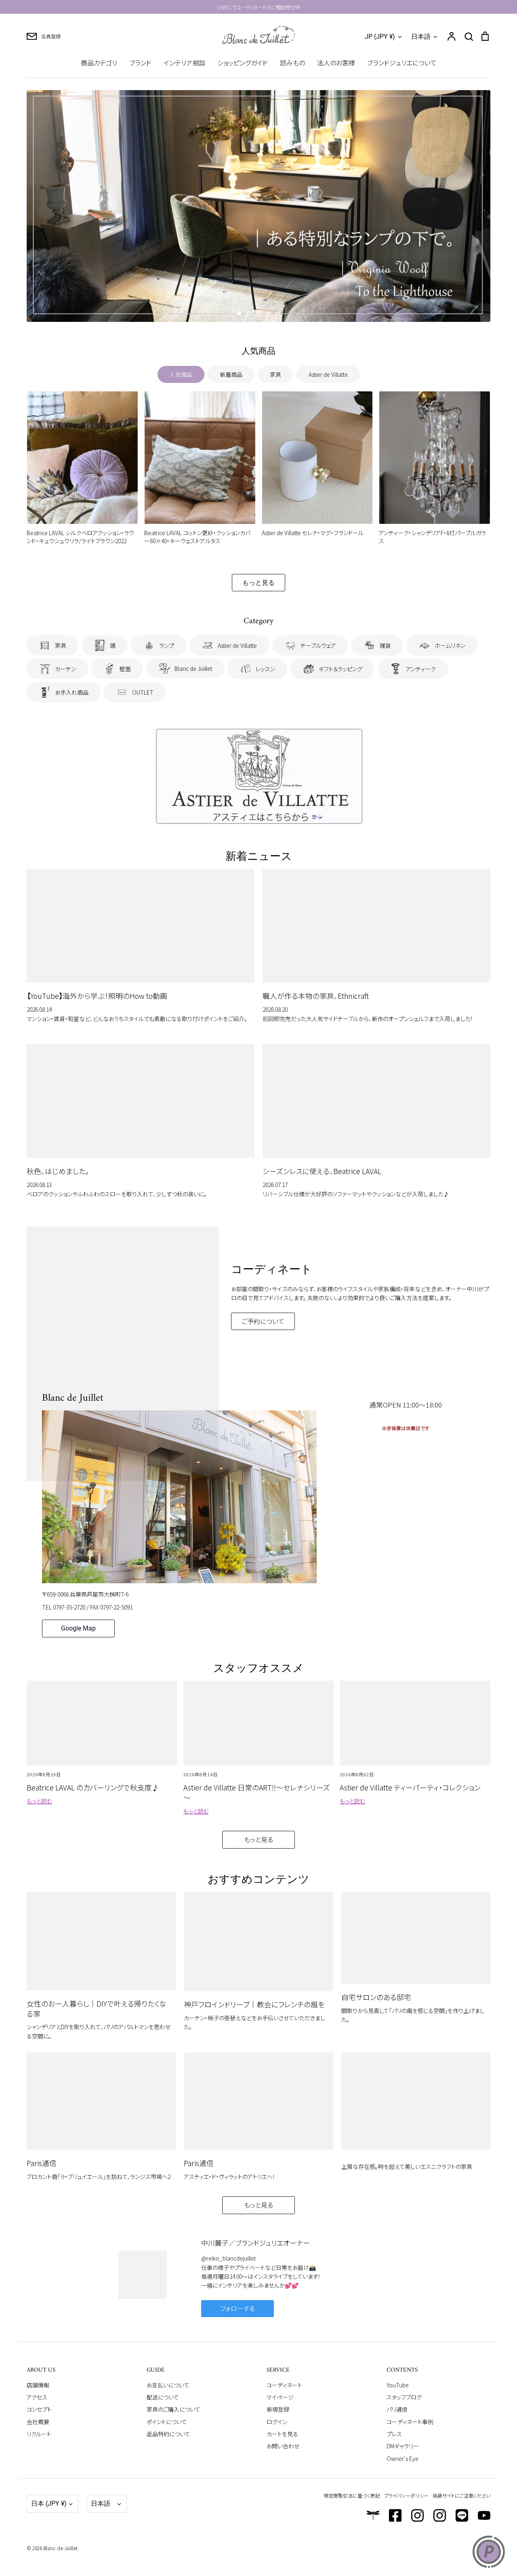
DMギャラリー (403, 2446)
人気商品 (181, 374)
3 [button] (258, 313)
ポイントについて (167, 2422)
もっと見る (258, 583)
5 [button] (278, 313)
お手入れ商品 (72, 692)
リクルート (39, 2434)
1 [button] (239, 313)
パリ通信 (397, 2409)
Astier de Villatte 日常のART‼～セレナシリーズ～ (257, 1792)
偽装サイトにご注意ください (461, 2495)
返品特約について (168, 2434)
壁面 (125, 669)
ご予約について (263, 1321)
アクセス (37, 2397)
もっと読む (39, 1801)
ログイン (277, 2422)
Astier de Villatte (328, 374)
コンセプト (39, 2409)
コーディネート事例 (410, 2422)
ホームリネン (450, 645)
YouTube (398, 2385)
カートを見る (282, 2434)
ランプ (167, 645)
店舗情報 (38, 2385)
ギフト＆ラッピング (340, 669)
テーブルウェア (318, 645)
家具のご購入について (173, 2409)
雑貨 (385, 645)
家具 (275, 374)
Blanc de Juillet (193, 668)
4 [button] (268, 313)
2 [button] (249, 313)
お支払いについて (168, 2385)
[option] (258, 206)
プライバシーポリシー (406, 2495)
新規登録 (278, 2409)
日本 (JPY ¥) (49, 2504)
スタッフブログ (404, 2397)
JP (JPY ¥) (380, 37)
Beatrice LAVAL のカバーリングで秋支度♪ (93, 1787)
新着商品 (231, 374)
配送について (163, 2397)
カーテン (65, 669)
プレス (394, 2434)
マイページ (280, 2397)
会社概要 (38, 2422)
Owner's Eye (402, 2458)
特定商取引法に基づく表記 (352, 2495)
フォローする (237, 2308)
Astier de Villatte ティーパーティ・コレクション (410, 1787)
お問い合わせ (283, 2446)
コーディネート (284, 2385)
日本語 (421, 37)
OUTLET (143, 692)
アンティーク (421, 669)
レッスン (265, 669)
